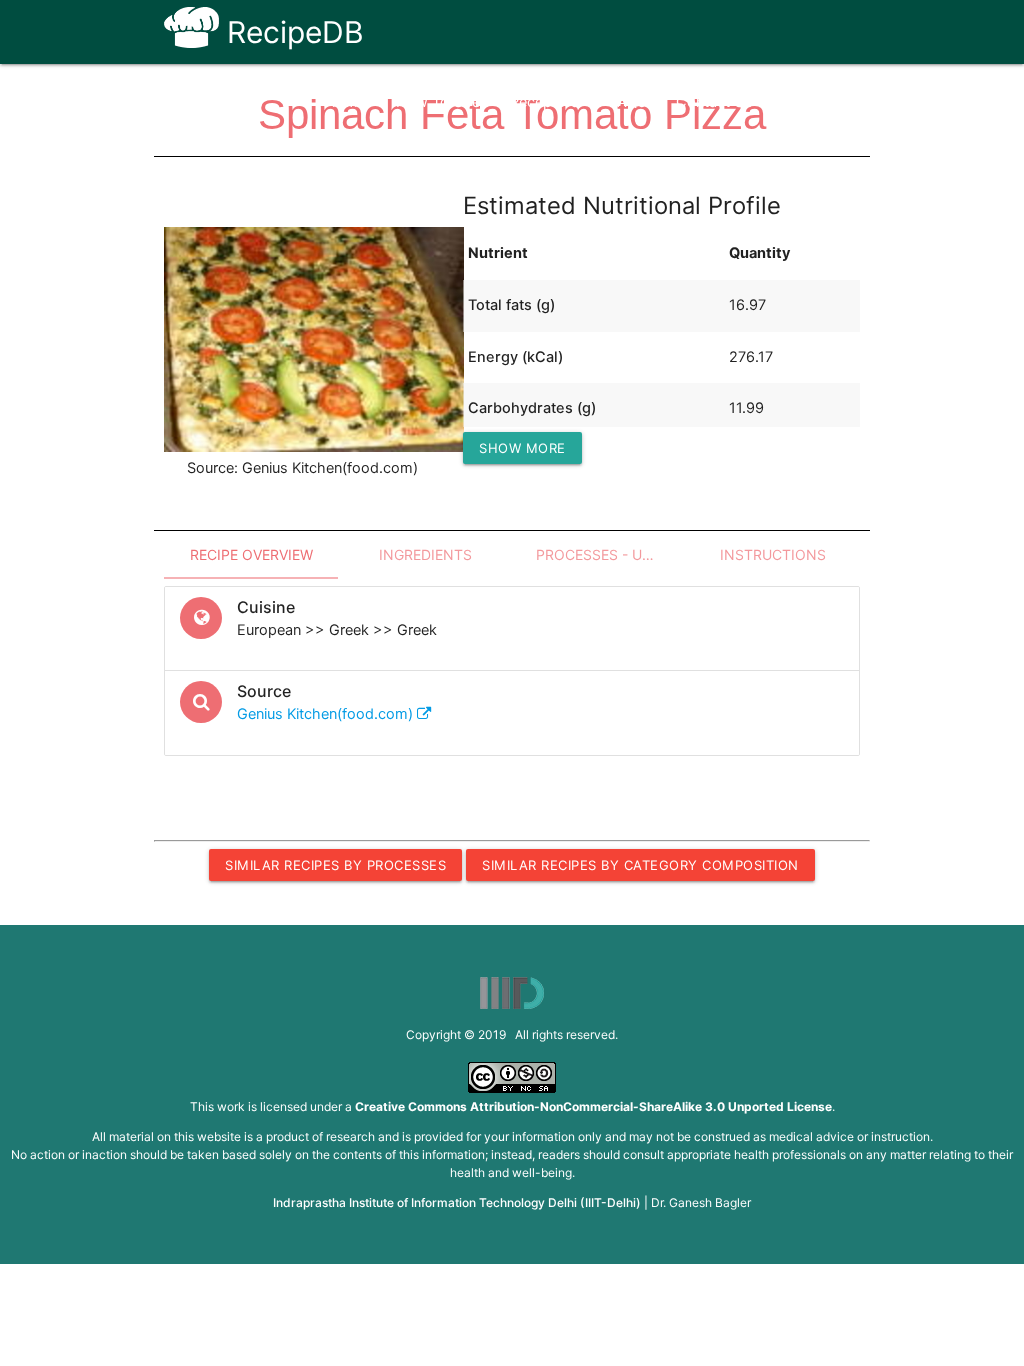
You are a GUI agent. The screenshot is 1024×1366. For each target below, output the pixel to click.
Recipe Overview (251, 554)
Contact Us (714, 102)
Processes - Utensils (611, 554)
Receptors (544, 102)
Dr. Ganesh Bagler (701, 1202)
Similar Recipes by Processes (335, 865)
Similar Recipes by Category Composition (640, 865)
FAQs (627, 102)
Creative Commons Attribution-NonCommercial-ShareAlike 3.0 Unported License (593, 1106)
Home (345, 102)
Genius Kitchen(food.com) (327, 714)
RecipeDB (291, 32)
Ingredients (425, 554)
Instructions (773, 554)
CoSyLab (814, 102)
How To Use (438, 102)
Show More (522, 448)
